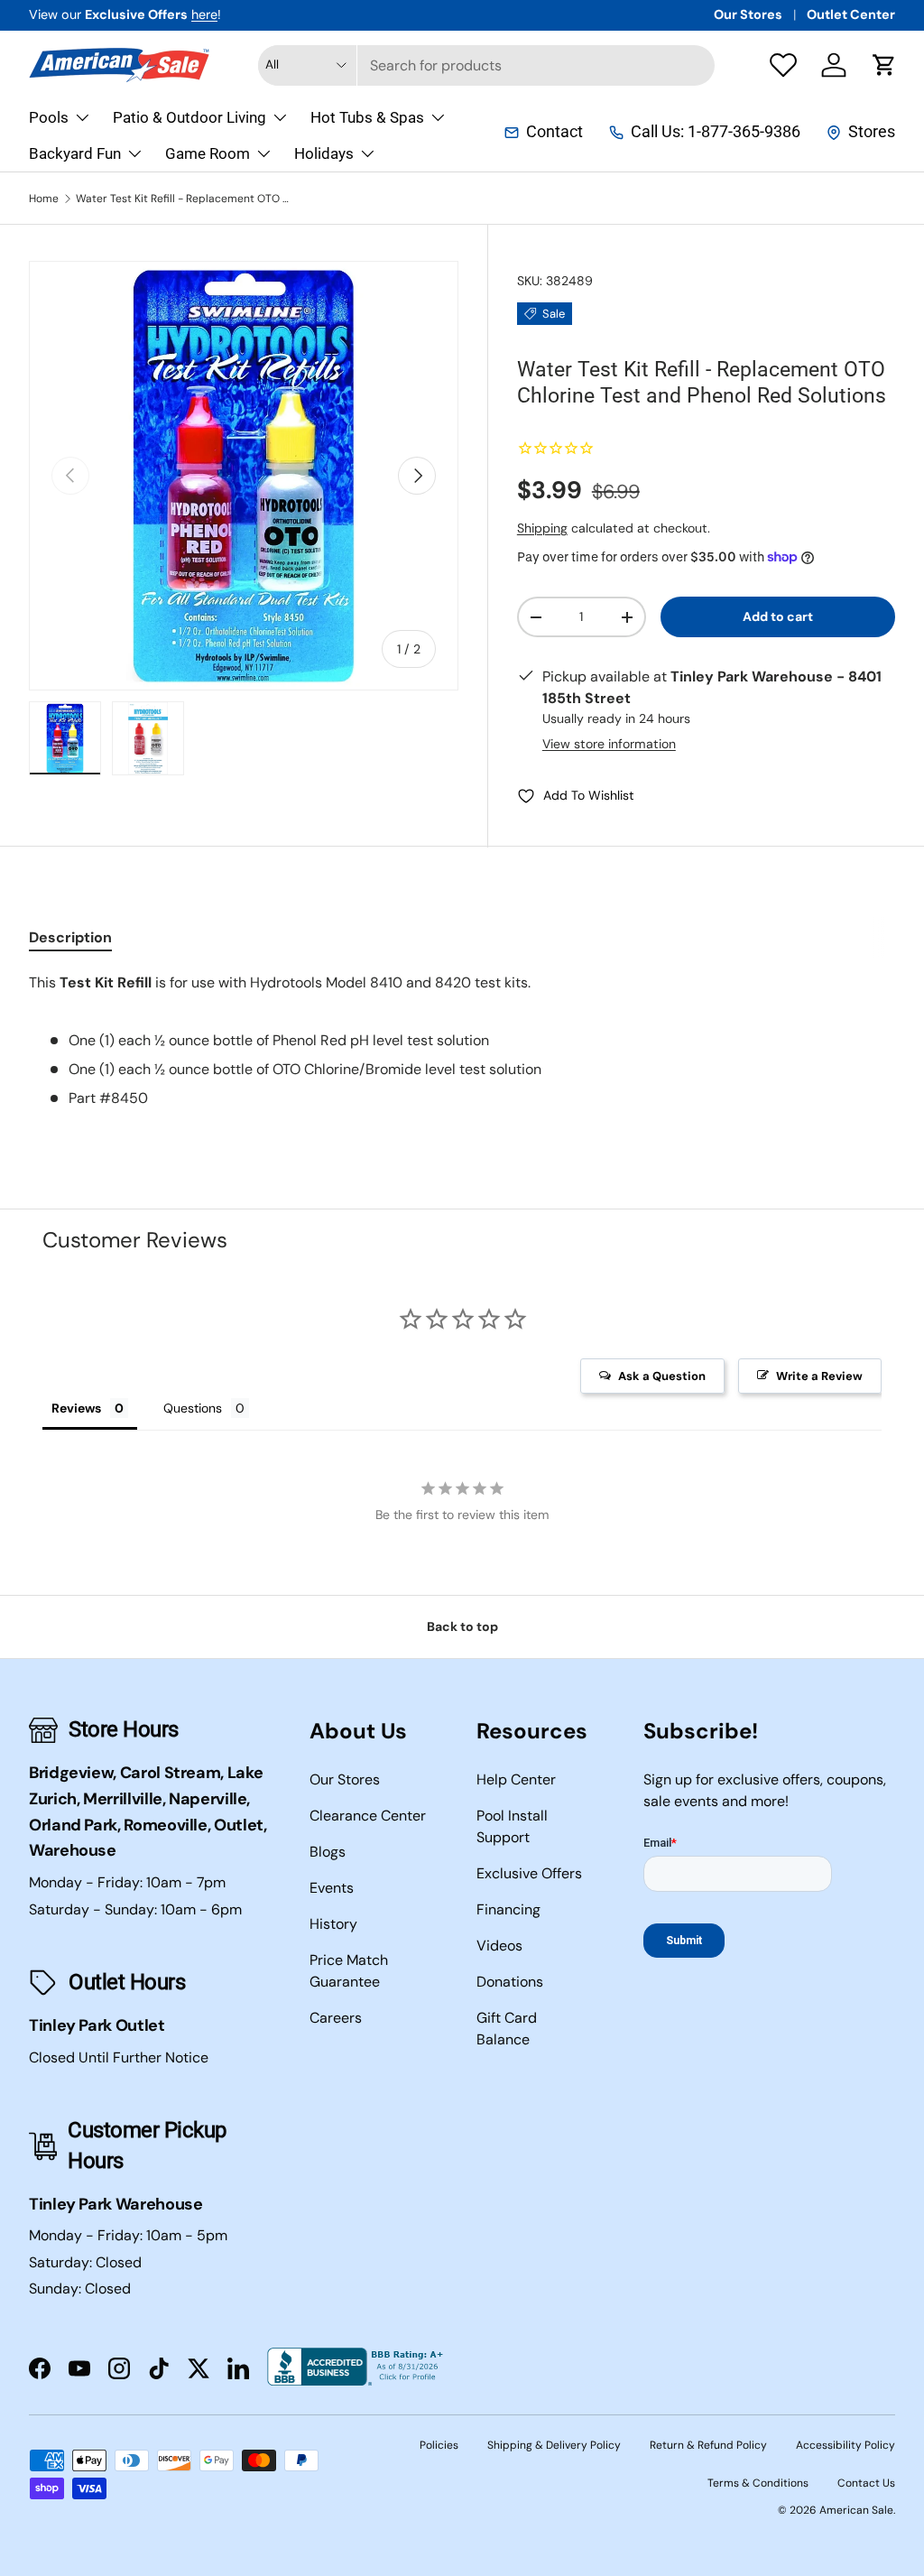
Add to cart (778, 616)
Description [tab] (70, 937)
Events (332, 1888)
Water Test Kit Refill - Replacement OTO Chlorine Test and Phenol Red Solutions (184, 199)
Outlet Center (851, 14)
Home (44, 199)
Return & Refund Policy (708, 2445)
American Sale (856, 2510)
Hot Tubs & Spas (367, 117)
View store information (609, 744)
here (204, 14)
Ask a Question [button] (662, 1376)
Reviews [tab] (76, 1408)
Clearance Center (368, 1816)
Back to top (462, 1626)
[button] (884, 65)
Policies (439, 2445)
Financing (508, 1909)
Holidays (324, 153)
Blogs (328, 1852)
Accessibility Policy (845, 2445)
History (333, 1924)
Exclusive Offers (529, 1873)
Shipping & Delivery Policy (554, 2445)
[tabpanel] (462, 1041)
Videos (499, 1946)
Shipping (542, 528)
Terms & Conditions (758, 2483)
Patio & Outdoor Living (189, 117)
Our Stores (748, 14)
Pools (49, 117)
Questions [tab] (193, 1408)
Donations (510, 1982)
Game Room (208, 153)
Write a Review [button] (819, 1376)
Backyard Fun (75, 153)
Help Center (516, 1779)
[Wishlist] (783, 65)
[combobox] (487, 65)
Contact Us (866, 2483)
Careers (336, 2018)
